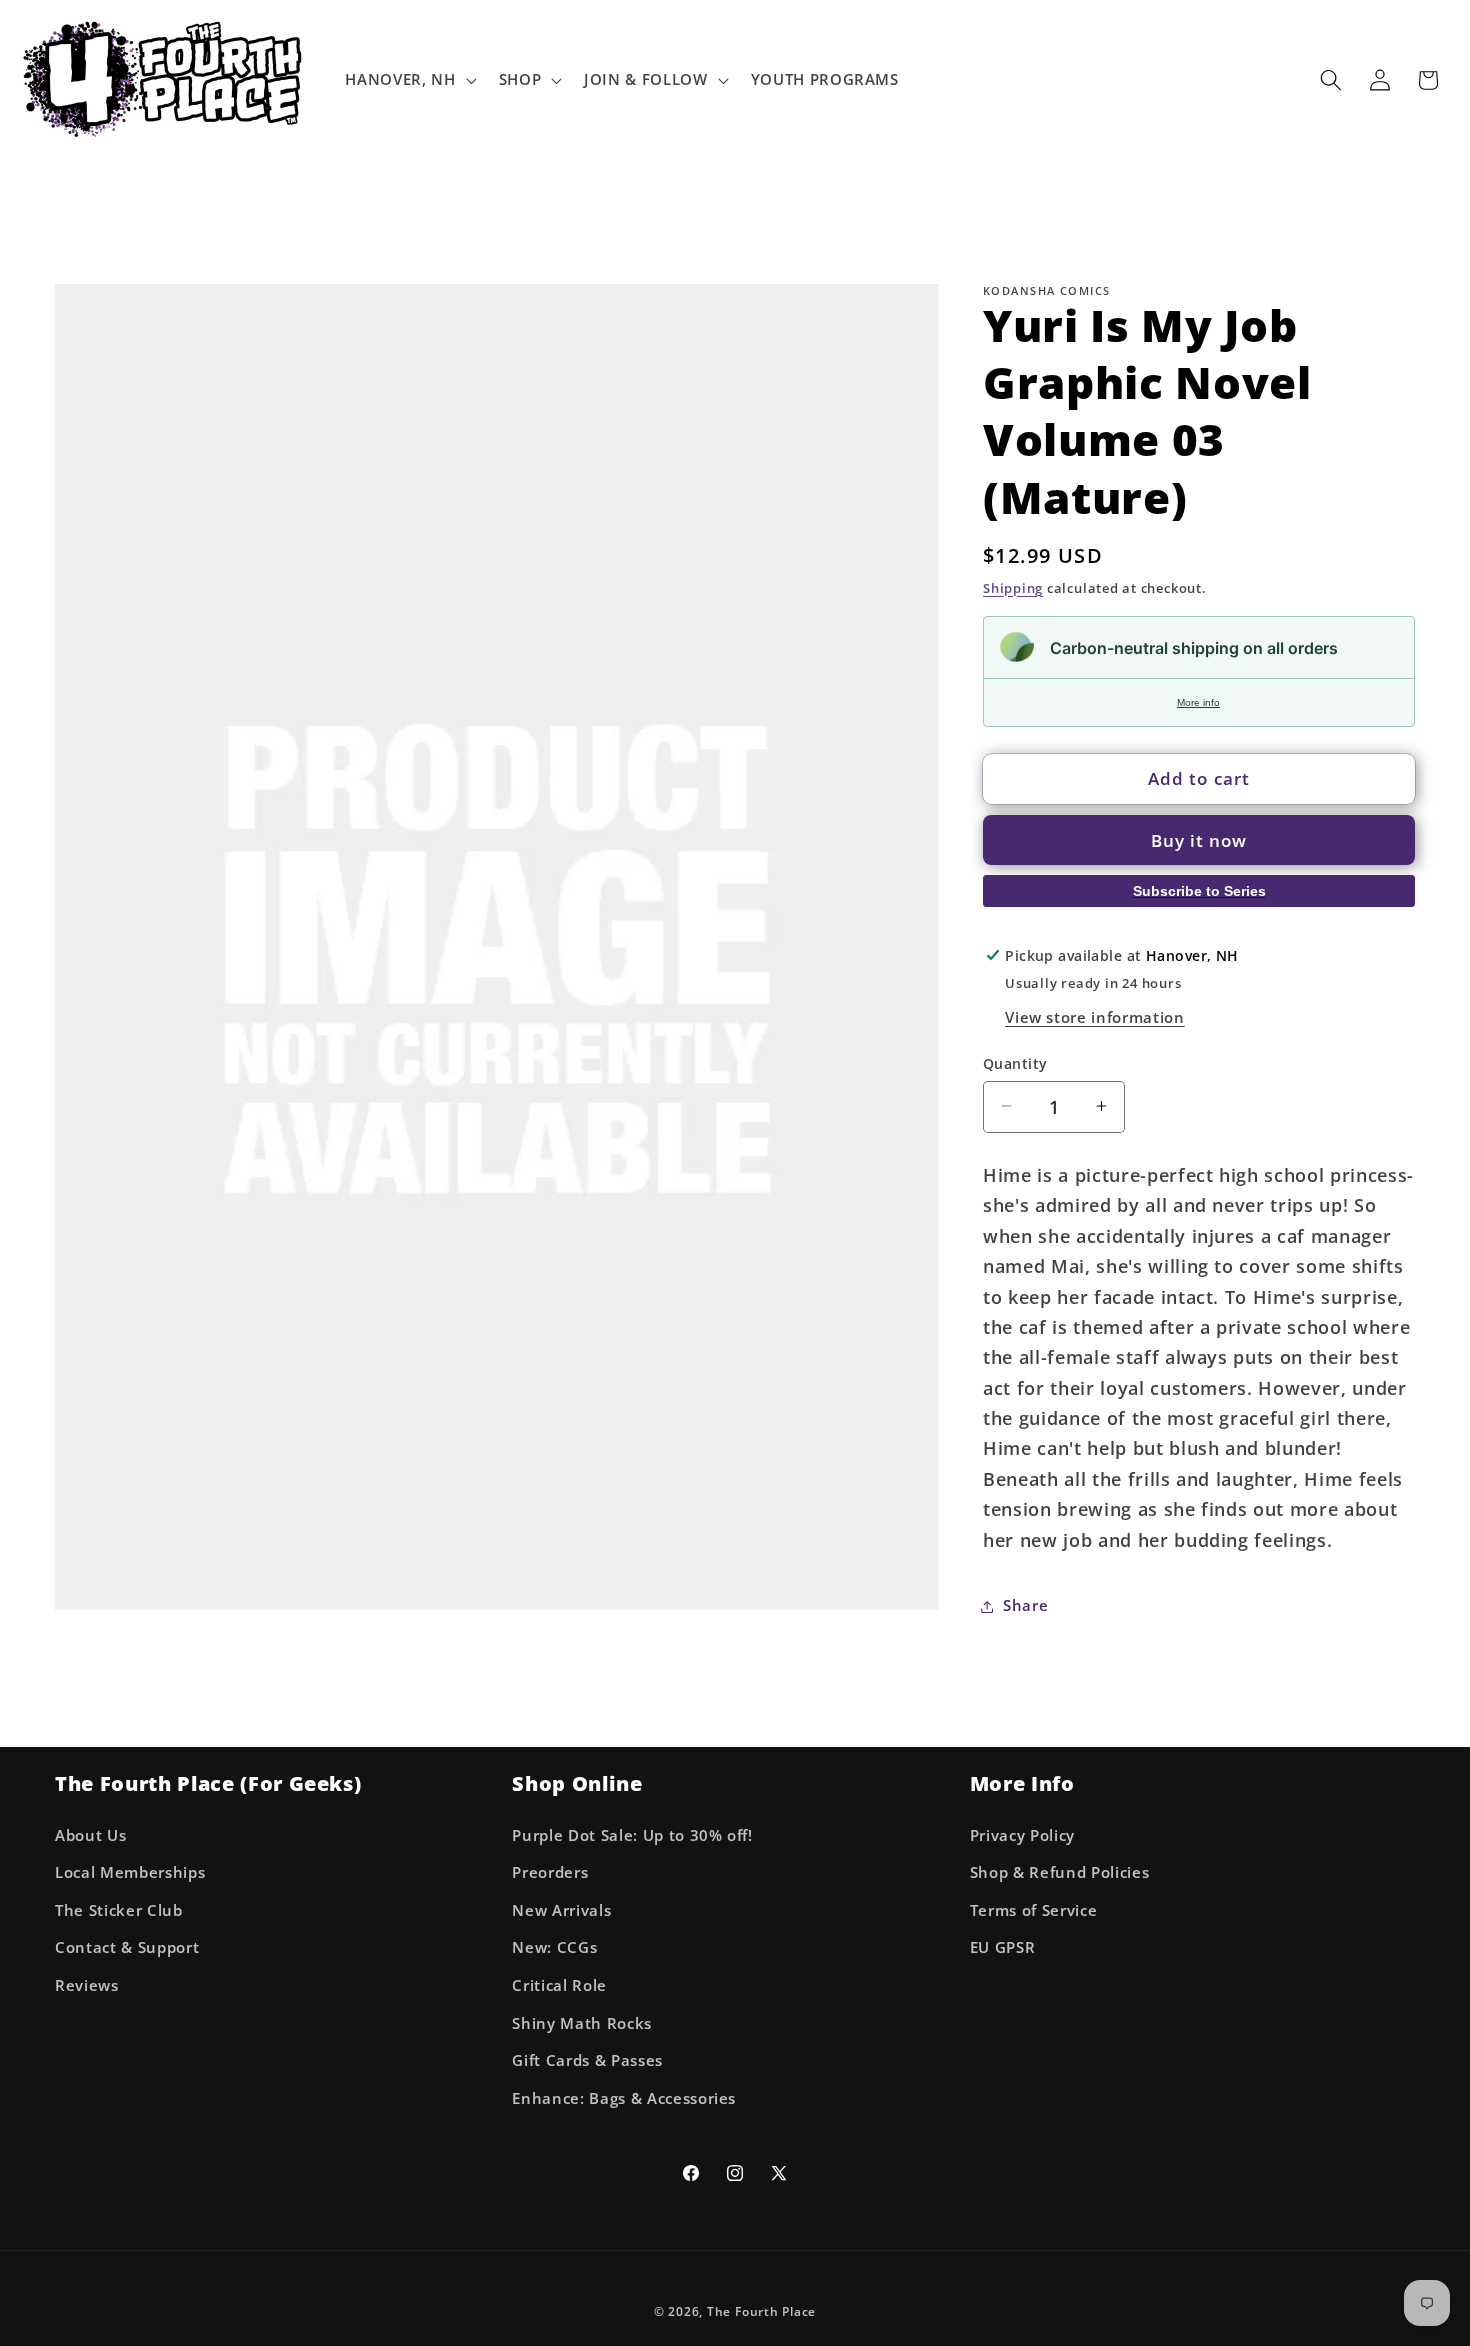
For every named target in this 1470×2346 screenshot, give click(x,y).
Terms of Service (1034, 1910)
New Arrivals (561, 1910)
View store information (1095, 1017)
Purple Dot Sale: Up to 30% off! (632, 1835)
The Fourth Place (761, 2311)
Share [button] (1025, 1605)
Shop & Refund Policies (1060, 1872)
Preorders (550, 1872)
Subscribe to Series (1199, 891)
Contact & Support (127, 1947)
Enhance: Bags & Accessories (624, 2098)
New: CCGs (554, 1947)
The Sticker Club (119, 1910)
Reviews (87, 1985)
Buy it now (1199, 840)
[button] (408, 80)
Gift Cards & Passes (587, 2060)
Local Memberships (130, 1872)
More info (1198, 701)
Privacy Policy (1022, 1835)
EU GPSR (1003, 1947)
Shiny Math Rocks (582, 2023)
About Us (90, 1835)
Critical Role (559, 1985)
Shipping (1013, 587)
